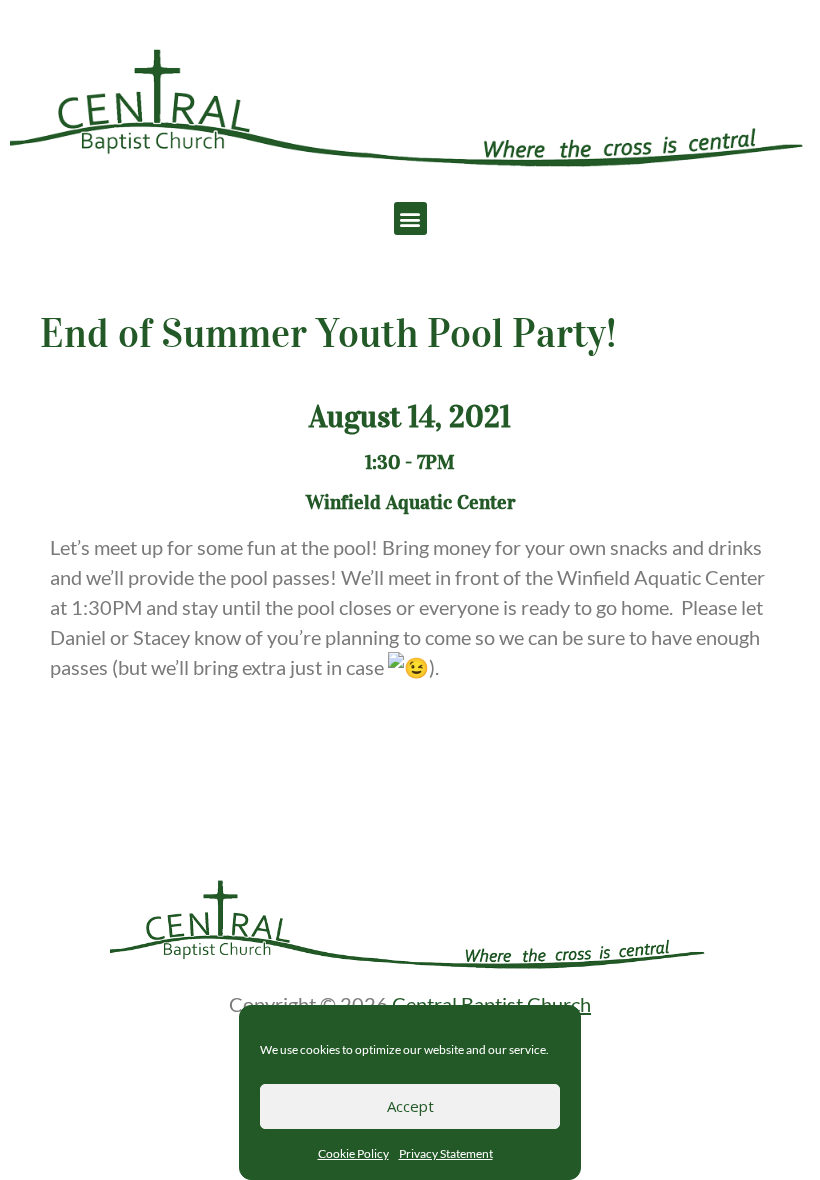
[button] (410, 218)
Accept (410, 1106)
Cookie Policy (353, 1153)
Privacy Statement (446, 1153)
